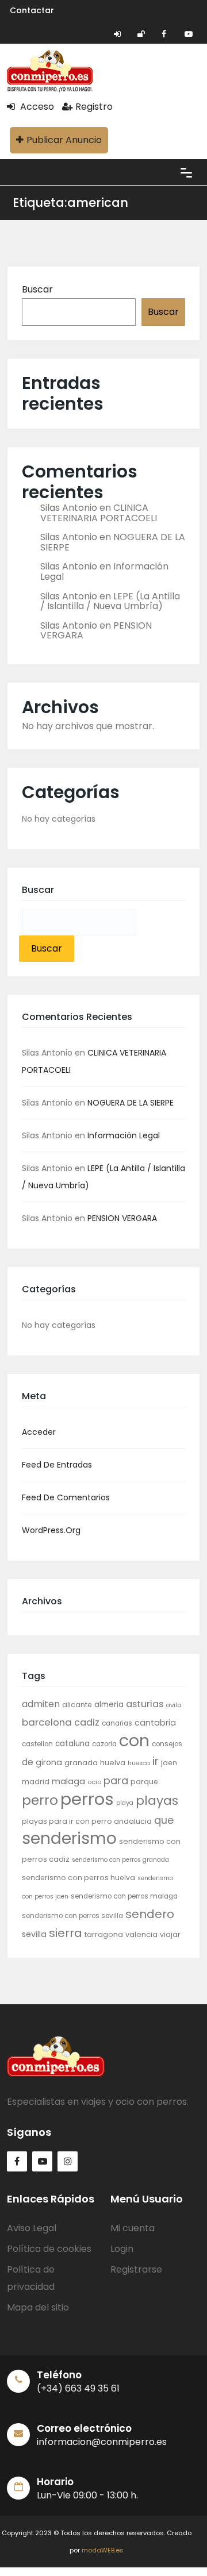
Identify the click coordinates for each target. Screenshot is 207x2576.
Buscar (37, 289)
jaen (169, 1763)
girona (49, 1762)
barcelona (47, 1722)
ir (156, 1761)
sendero (150, 1914)
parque (144, 1782)
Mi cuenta (133, 2228)
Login (122, 2249)
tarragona (104, 1934)
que (164, 1820)
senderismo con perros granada (120, 1860)
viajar (170, 1934)
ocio (94, 1782)
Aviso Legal (32, 2228)
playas (157, 1801)
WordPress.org (51, 1530)
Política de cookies (49, 2249)
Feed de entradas (57, 1465)
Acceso (36, 107)
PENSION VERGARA (122, 1218)
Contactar (32, 10)
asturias (145, 1704)
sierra (66, 1933)
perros (87, 1799)
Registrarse (136, 2269)
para (116, 1780)
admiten (41, 1704)
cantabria (155, 1723)
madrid (36, 1782)
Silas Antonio (69, 508)
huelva (113, 1763)
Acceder (39, 1432)
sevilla (34, 1934)
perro (40, 1800)
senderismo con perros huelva (78, 1878)
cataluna (72, 1744)
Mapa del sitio (38, 2307)
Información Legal (124, 1135)
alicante (77, 1705)
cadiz (87, 1722)
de (28, 1762)
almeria (109, 1705)
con (134, 1741)
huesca (139, 1763)
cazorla (104, 1744)
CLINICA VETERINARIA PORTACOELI (99, 513)
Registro (94, 107)
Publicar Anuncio (64, 140)
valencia (141, 1934)
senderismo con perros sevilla (72, 1916)
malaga (68, 1781)
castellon (37, 1744)
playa (125, 1803)
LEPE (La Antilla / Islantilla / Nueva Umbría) (110, 601)
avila (174, 1705)
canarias (117, 1723)
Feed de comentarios (66, 1497)
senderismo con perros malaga (124, 1896)
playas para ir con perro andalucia (87, 1821)
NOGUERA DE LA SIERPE (131, 1103)
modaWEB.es (103, 2550)
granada (81, 1763)
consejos (167, 1744)
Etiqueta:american (70, 203)
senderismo (69, 1838)
